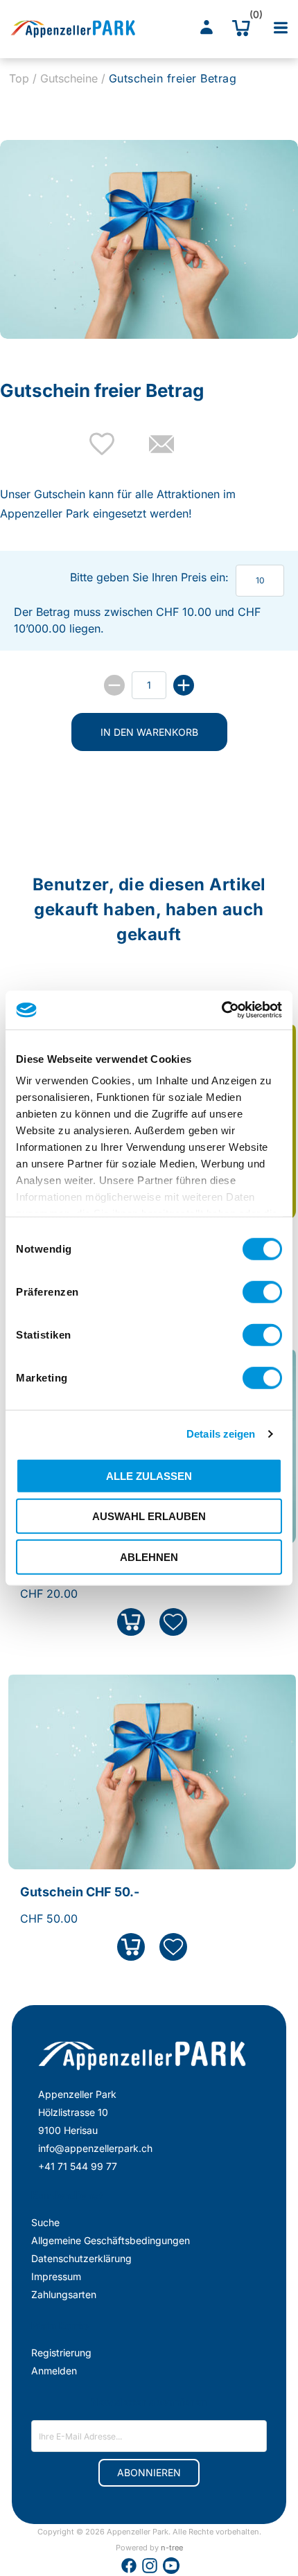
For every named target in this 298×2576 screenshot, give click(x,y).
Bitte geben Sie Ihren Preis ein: (149, 577)
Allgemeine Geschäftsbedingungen (111, 2240)
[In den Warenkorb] (131, 1622)
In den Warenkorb (149, 732)
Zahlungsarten (64, 2294)
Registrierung (61, 2353)
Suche (45, 2222)
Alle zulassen (149, 1475)
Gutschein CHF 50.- (80, 1892)
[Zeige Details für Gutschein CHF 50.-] (152, 1862)
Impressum (56, 2276)
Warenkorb (252, 17)
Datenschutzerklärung (81, 2258)
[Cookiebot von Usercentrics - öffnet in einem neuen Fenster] (221, 1010)
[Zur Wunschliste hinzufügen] (173, 1622)
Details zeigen (221, 1434)
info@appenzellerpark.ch (95, 2148)
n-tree (172, 2548)
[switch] (262, 1291)
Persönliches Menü (207, 28)
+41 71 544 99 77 (78, 2166)
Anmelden (54, 2371)
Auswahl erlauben (149, 1516)
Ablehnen (149, 1556)
